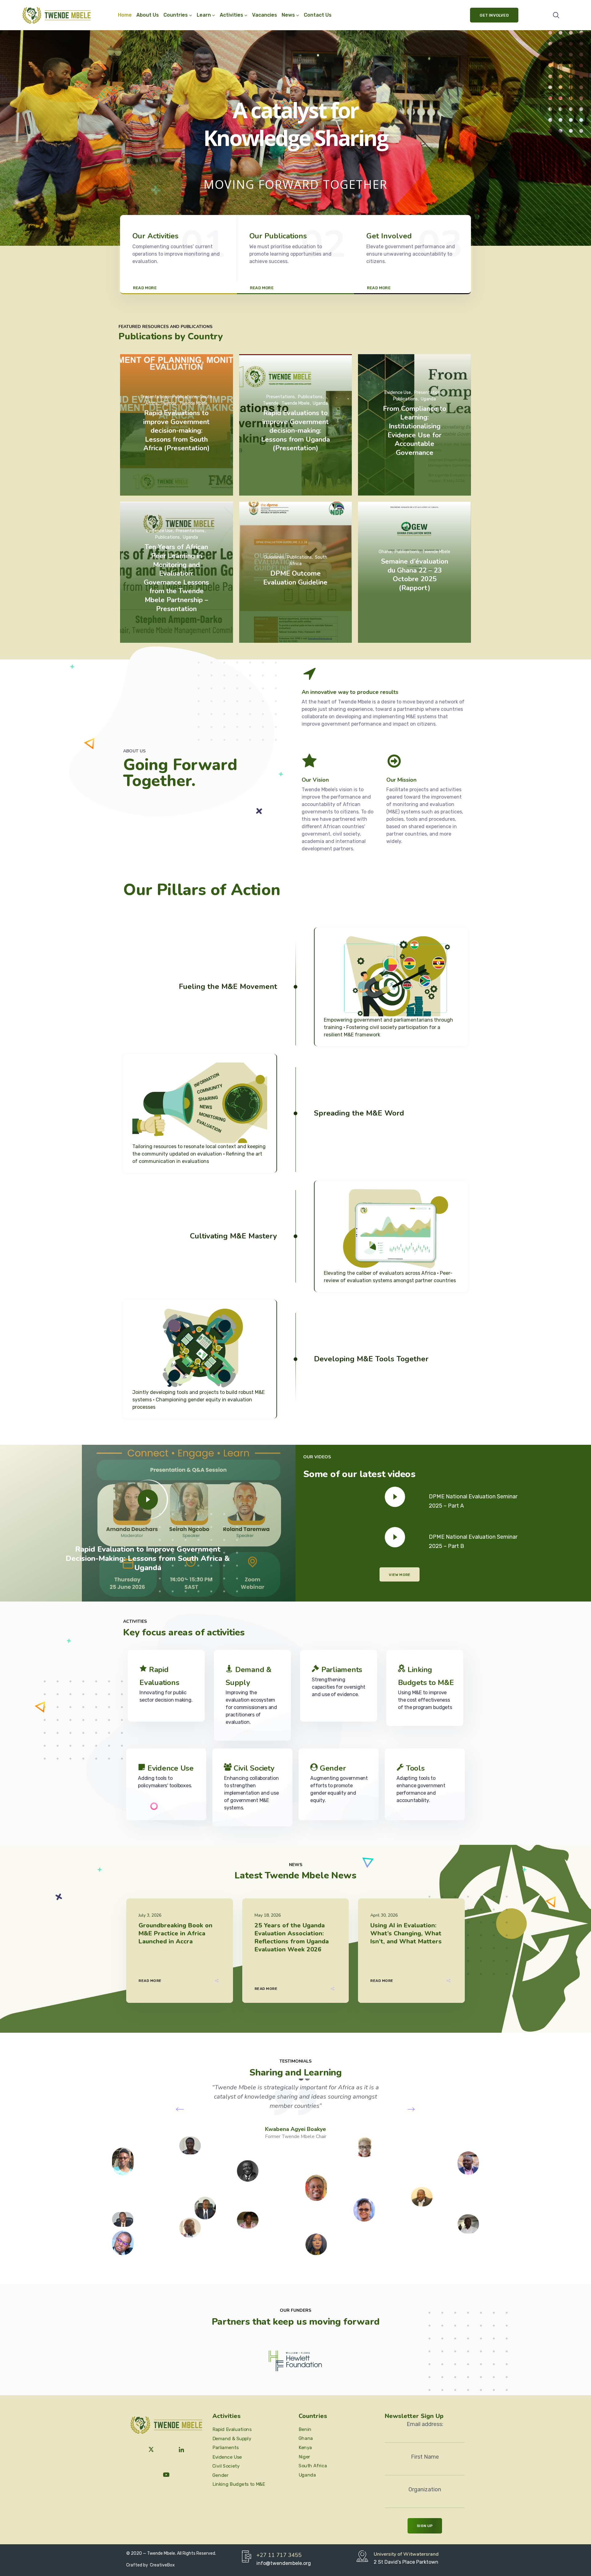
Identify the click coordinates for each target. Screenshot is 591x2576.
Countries (176, 15)
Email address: (425, 2424)
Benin (305, 2429)
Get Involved (389, 236)
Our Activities (155, 236)
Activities (231, 15)
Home (125, 15)
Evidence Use (171, 1768)
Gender (333, 1768)
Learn (204, 15)
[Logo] (56, 15)
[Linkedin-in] (182, 2450)
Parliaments (342, 1670)
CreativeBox (162, 2565)
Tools (415, 1768)
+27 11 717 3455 (279, 2555)
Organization (425, 2489)
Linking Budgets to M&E (239, 2484)
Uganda (307, 2475)
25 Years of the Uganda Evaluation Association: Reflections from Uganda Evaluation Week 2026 (292, 1937)
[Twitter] (151, 2450)
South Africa (313, 2466)
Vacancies (265, 15)
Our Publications (278, 236)
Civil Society (254, 1768)
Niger (304, 2457)
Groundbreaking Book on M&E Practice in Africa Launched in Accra (175, 1933)
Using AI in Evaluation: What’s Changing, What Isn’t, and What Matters (406, 1933)
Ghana (306, 2438)
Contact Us (318, 15)
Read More (150, 1981)
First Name (425, 2457)
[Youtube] (166, 2475)
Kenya (305, 2448)
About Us (148, 15)
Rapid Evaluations (232, 2429)
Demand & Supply (232, 2439)
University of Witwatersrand (406, 2554)
